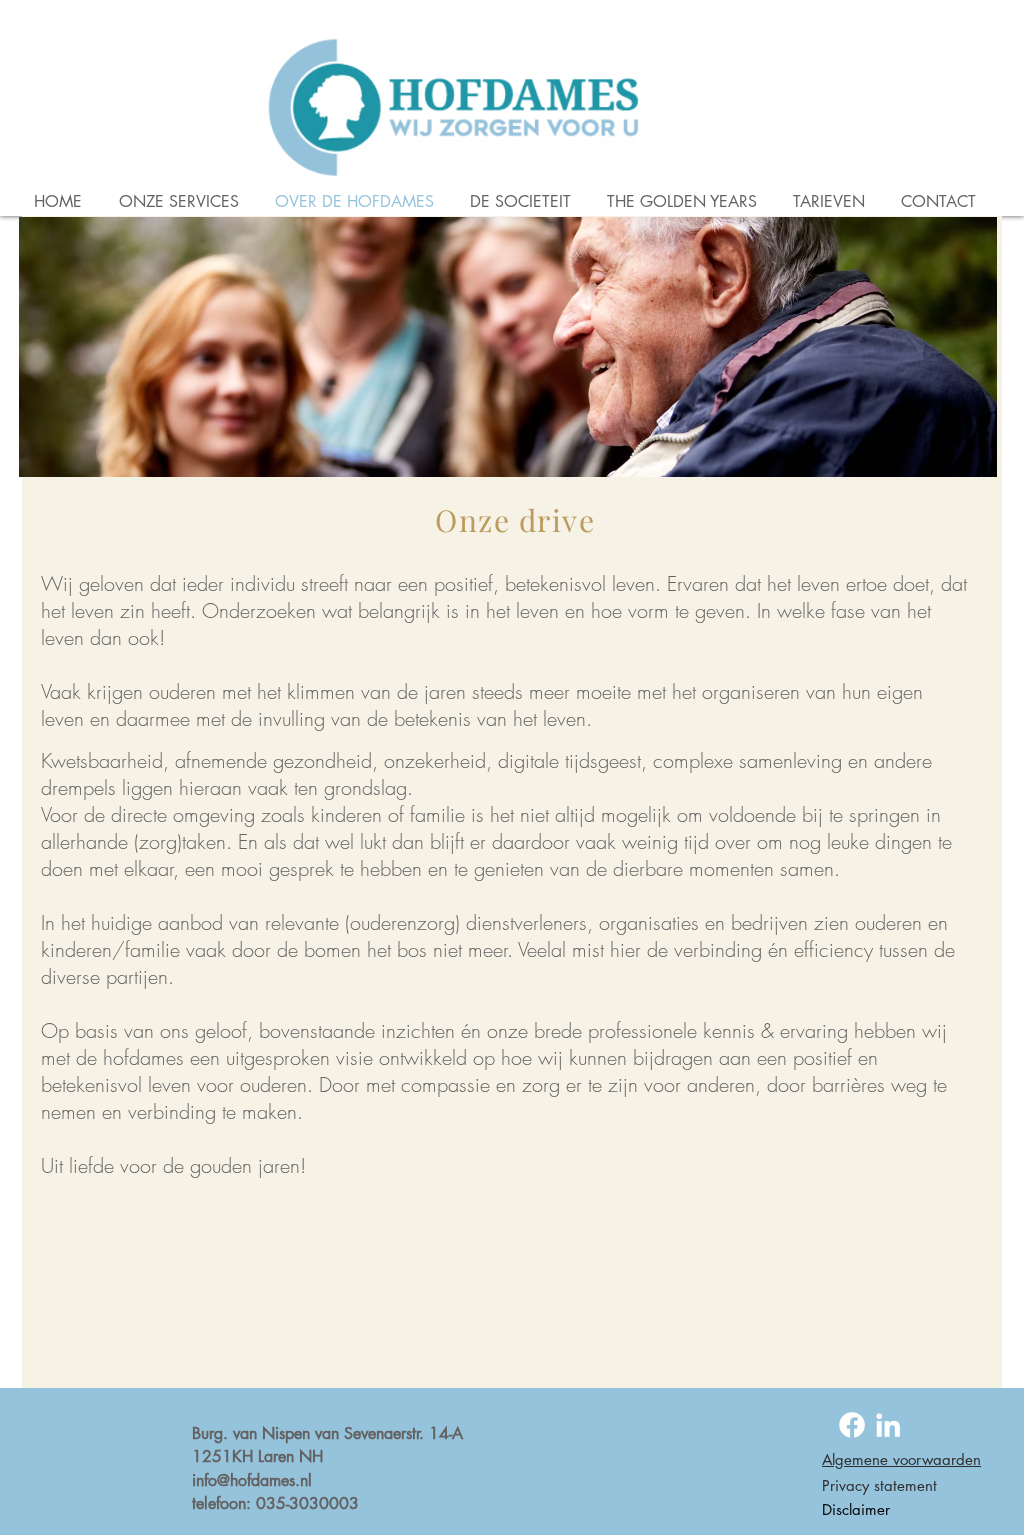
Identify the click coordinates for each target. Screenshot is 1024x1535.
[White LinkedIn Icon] (888, 1425)
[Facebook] (852, 1425)
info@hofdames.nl (252, 1480)
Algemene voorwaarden (901, 1459)
